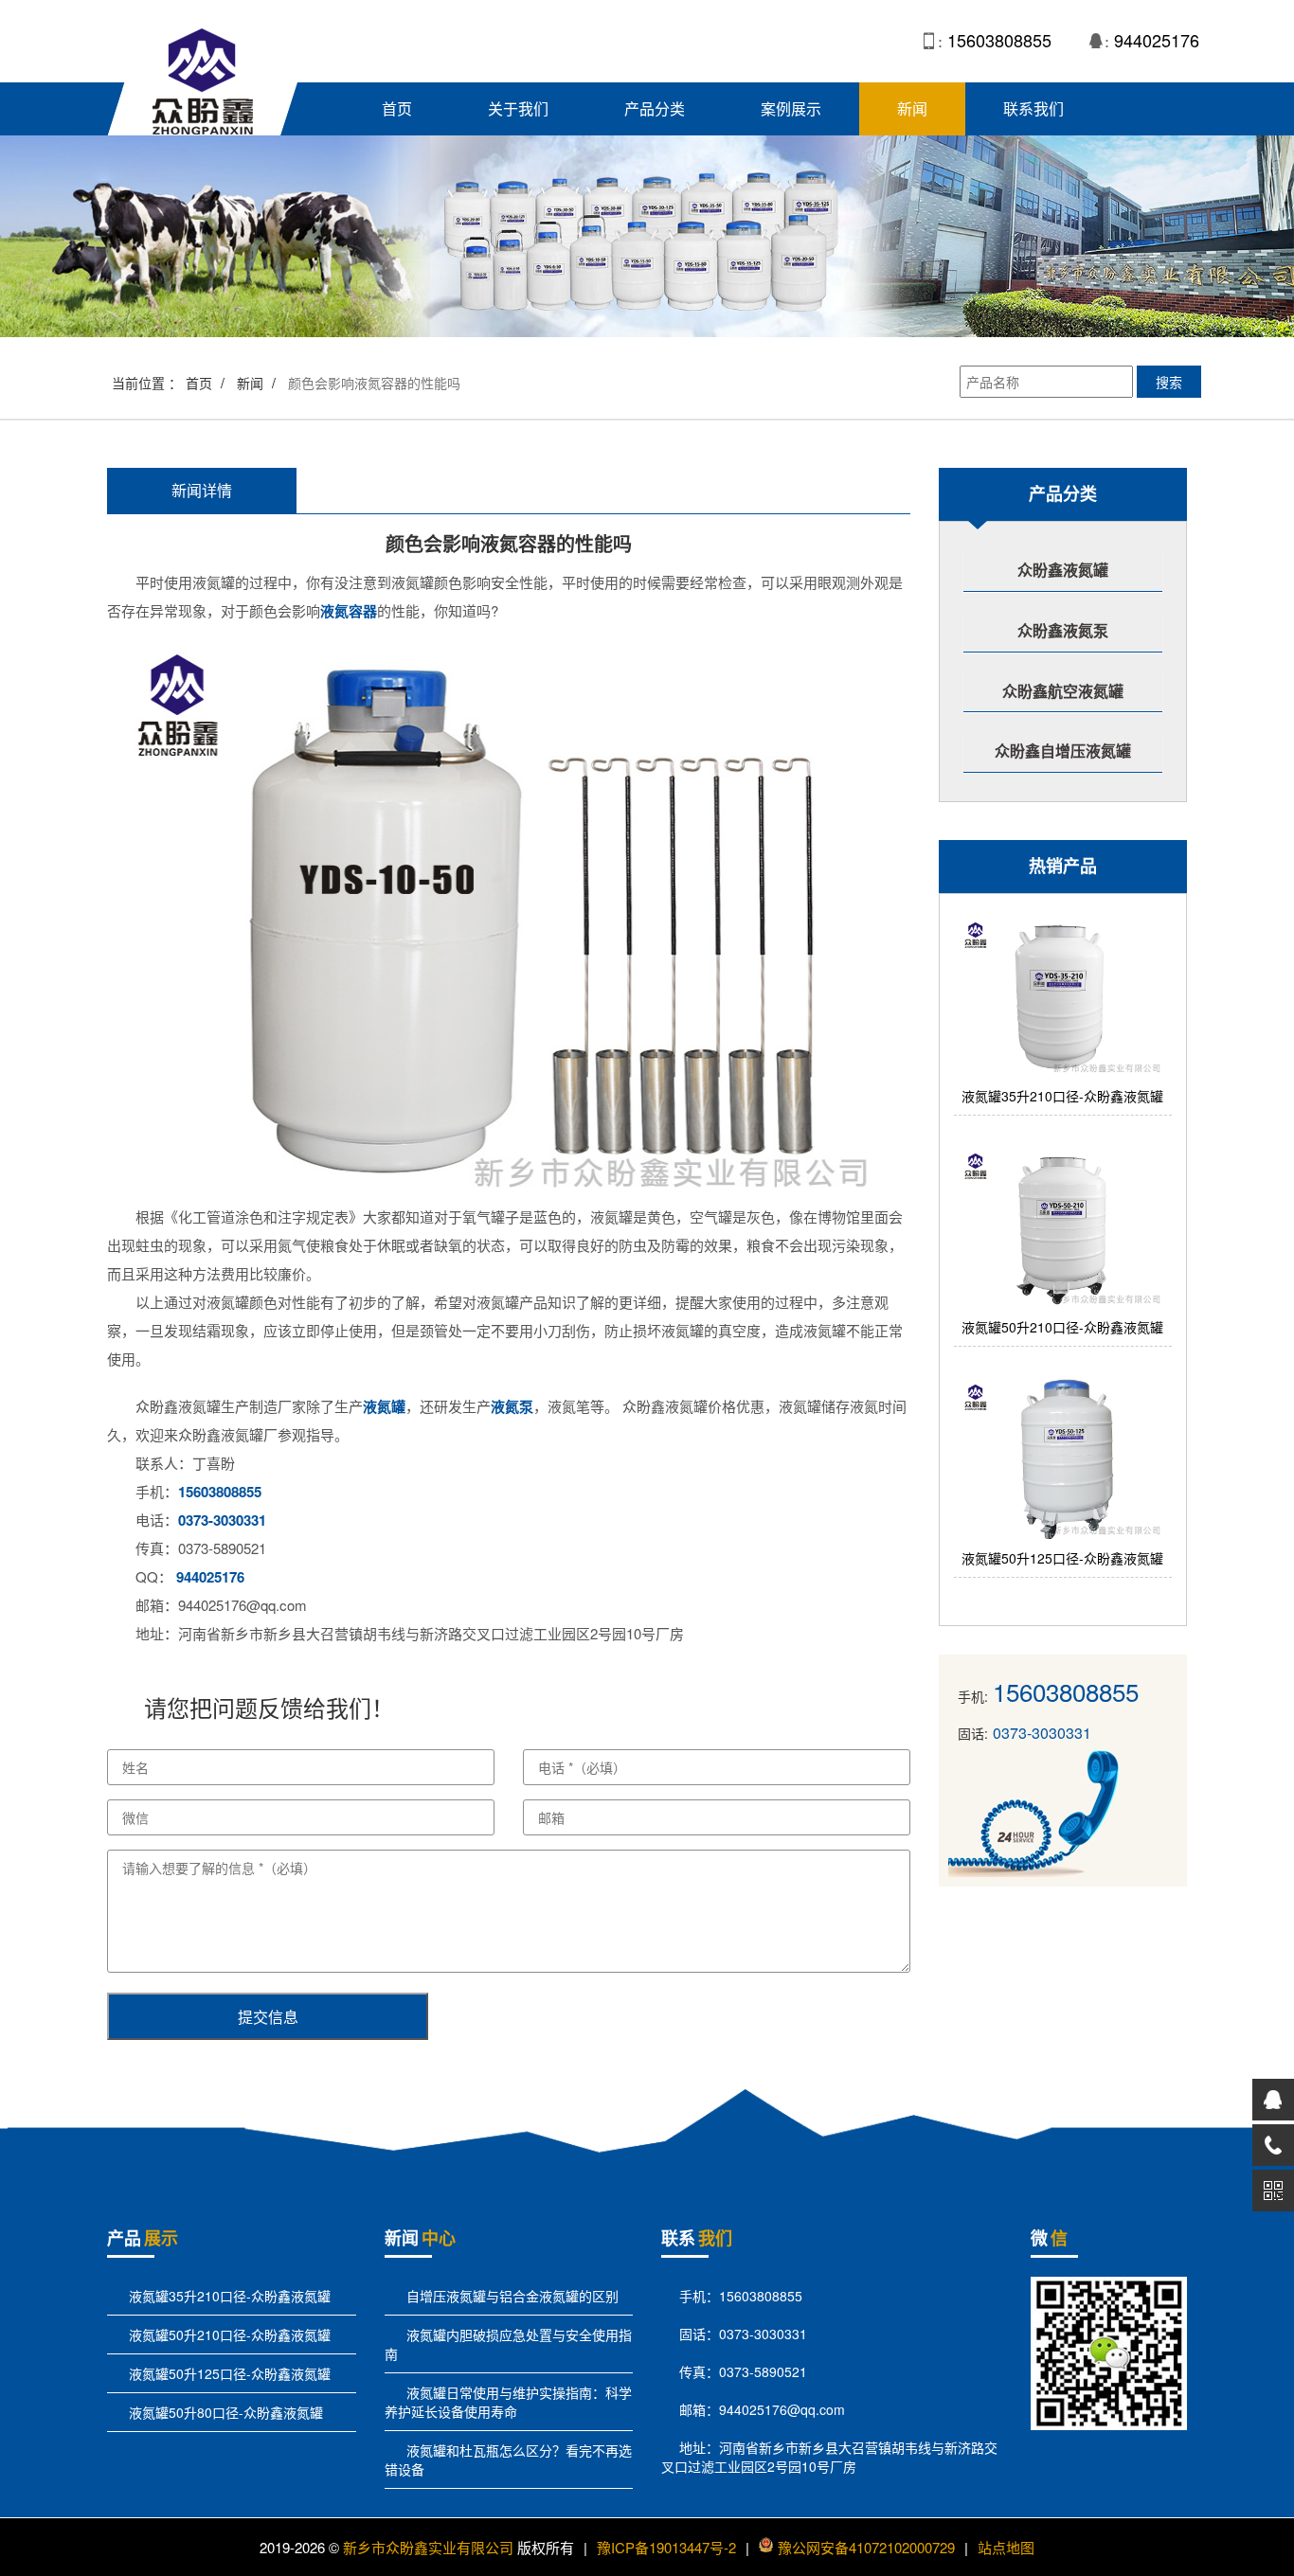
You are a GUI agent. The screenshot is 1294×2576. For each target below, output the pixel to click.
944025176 (1157, 40)
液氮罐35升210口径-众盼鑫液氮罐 (228, 2296)
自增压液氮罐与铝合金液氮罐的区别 (511, 2296)
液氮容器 (349, 611)
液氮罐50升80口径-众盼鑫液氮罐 (224, 2412)
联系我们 (1033, 108)
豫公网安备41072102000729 (866, 2547)
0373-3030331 (222, 1520)
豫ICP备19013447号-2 (666, 2547)
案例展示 (791, 108)
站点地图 (1006, 2547)
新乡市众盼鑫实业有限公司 (428, 2547)
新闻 (912, 108)
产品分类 (655, 108)
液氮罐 (384, 1406)
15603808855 (999, 40)
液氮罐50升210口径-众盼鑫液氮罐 (228, 2334)
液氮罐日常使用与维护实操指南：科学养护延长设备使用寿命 (508, 2402)
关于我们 (518, 108)
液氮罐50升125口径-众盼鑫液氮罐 (228, 2373)
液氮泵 (512, 1406)
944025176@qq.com (782, 2409)
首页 (397, 108)
